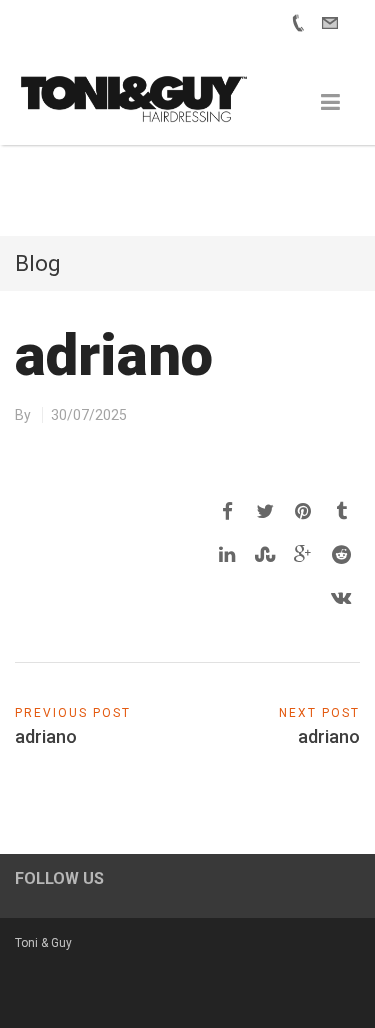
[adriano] (227, 512)
